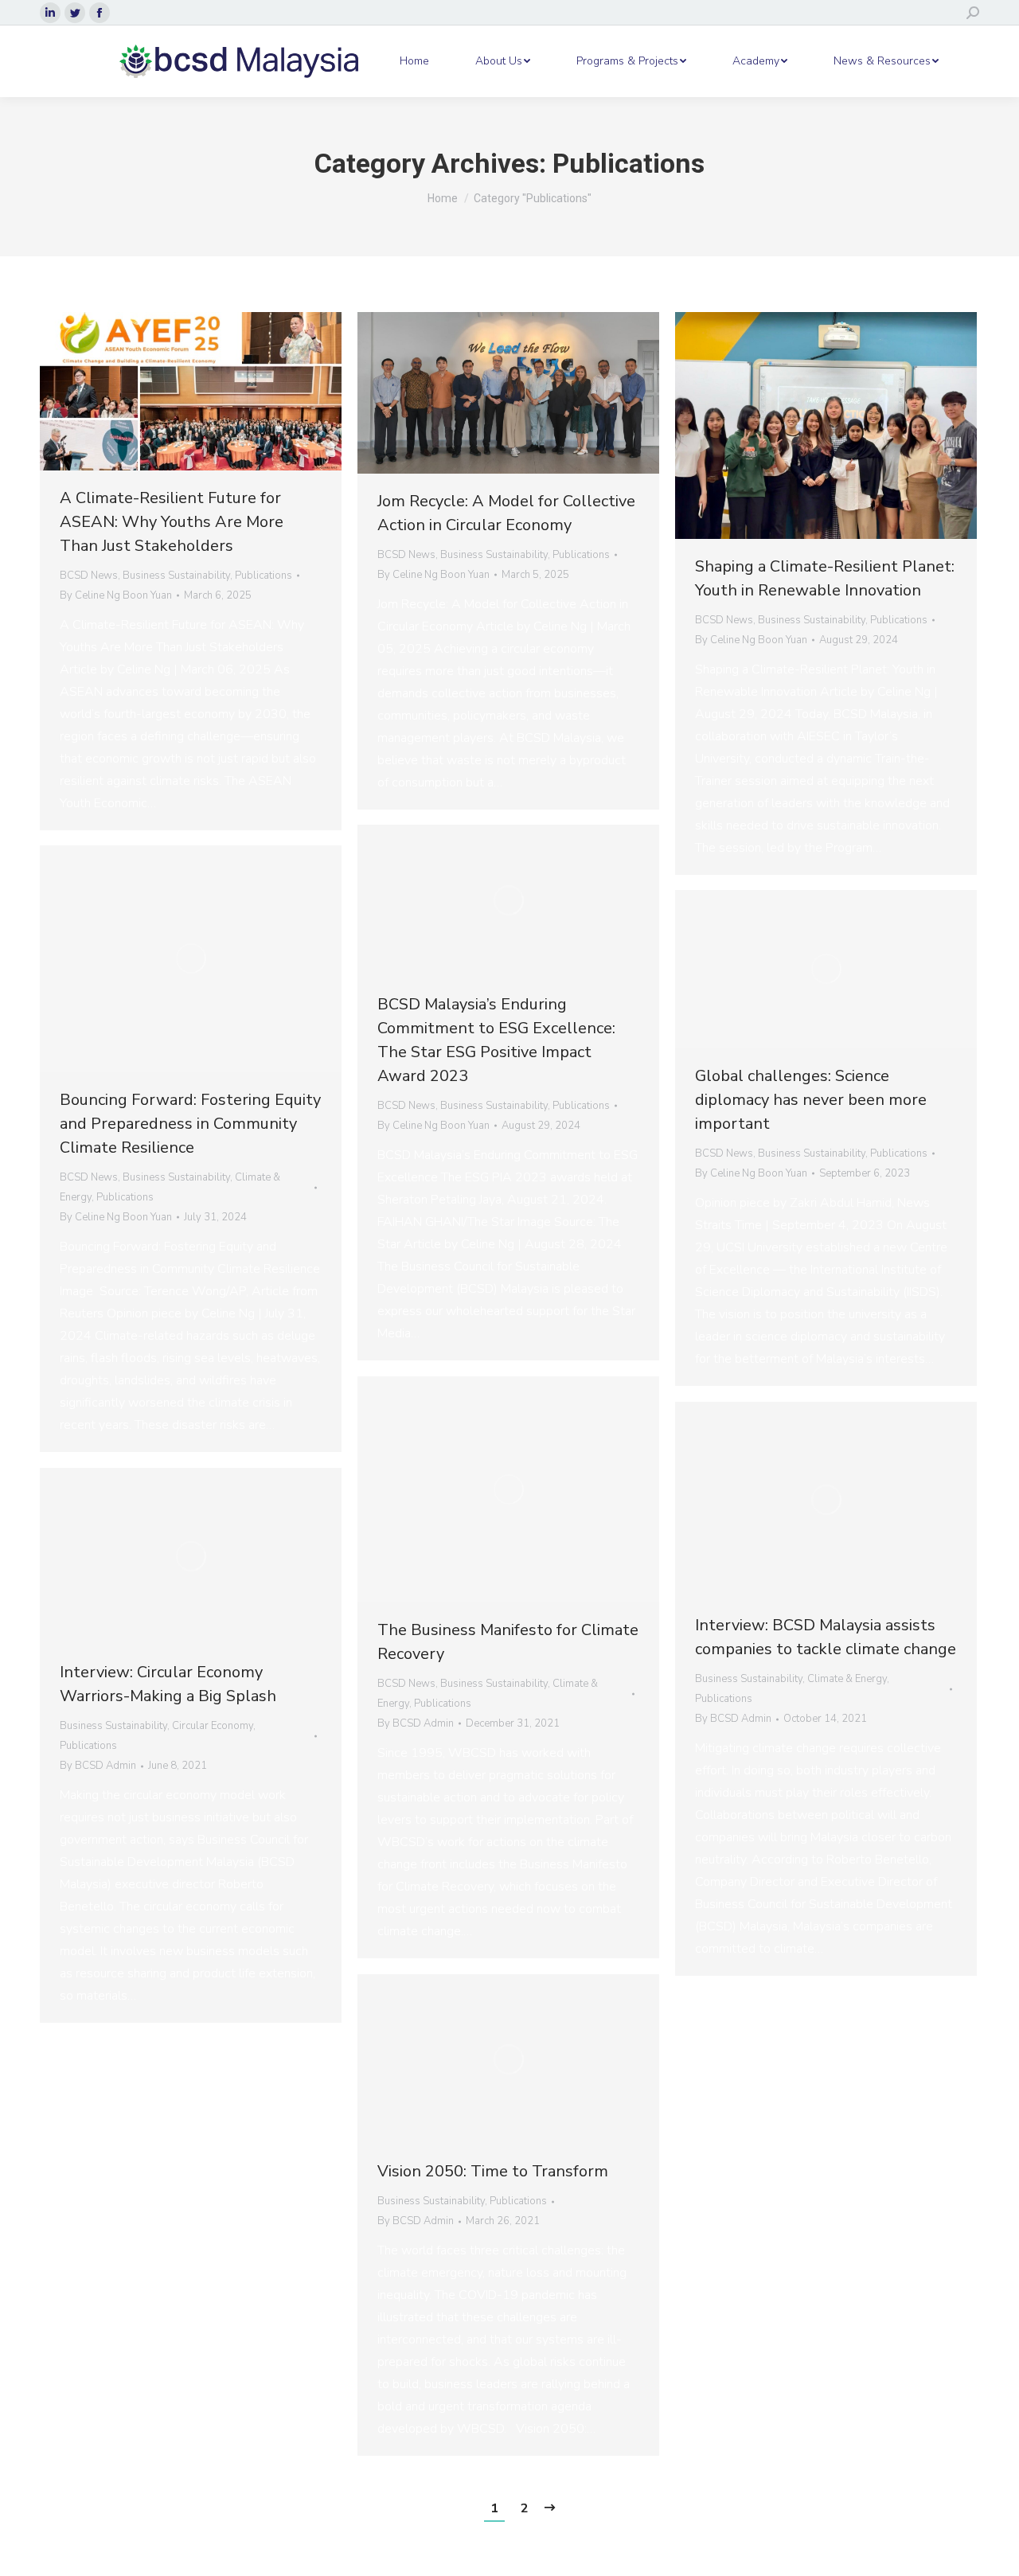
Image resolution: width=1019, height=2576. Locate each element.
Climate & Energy (847, 1679)
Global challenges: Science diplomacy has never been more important (811, 1100)
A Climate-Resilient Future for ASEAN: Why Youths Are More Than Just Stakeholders (172, 522)
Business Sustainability (176, 576)
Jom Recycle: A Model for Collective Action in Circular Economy (506, 513)
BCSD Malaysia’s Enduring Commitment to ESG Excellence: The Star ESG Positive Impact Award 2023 (496, 1040)
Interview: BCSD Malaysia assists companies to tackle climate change (826, 1637)
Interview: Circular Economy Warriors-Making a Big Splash (168, 1684)
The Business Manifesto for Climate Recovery (508, 1642)
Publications (264, 576)
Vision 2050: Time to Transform (493, 2171)
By (116, 595)
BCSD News (89, 576)
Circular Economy (213, 1726)
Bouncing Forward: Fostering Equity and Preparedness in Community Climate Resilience (190, 1124)
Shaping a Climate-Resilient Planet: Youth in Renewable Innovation (825, 578)
